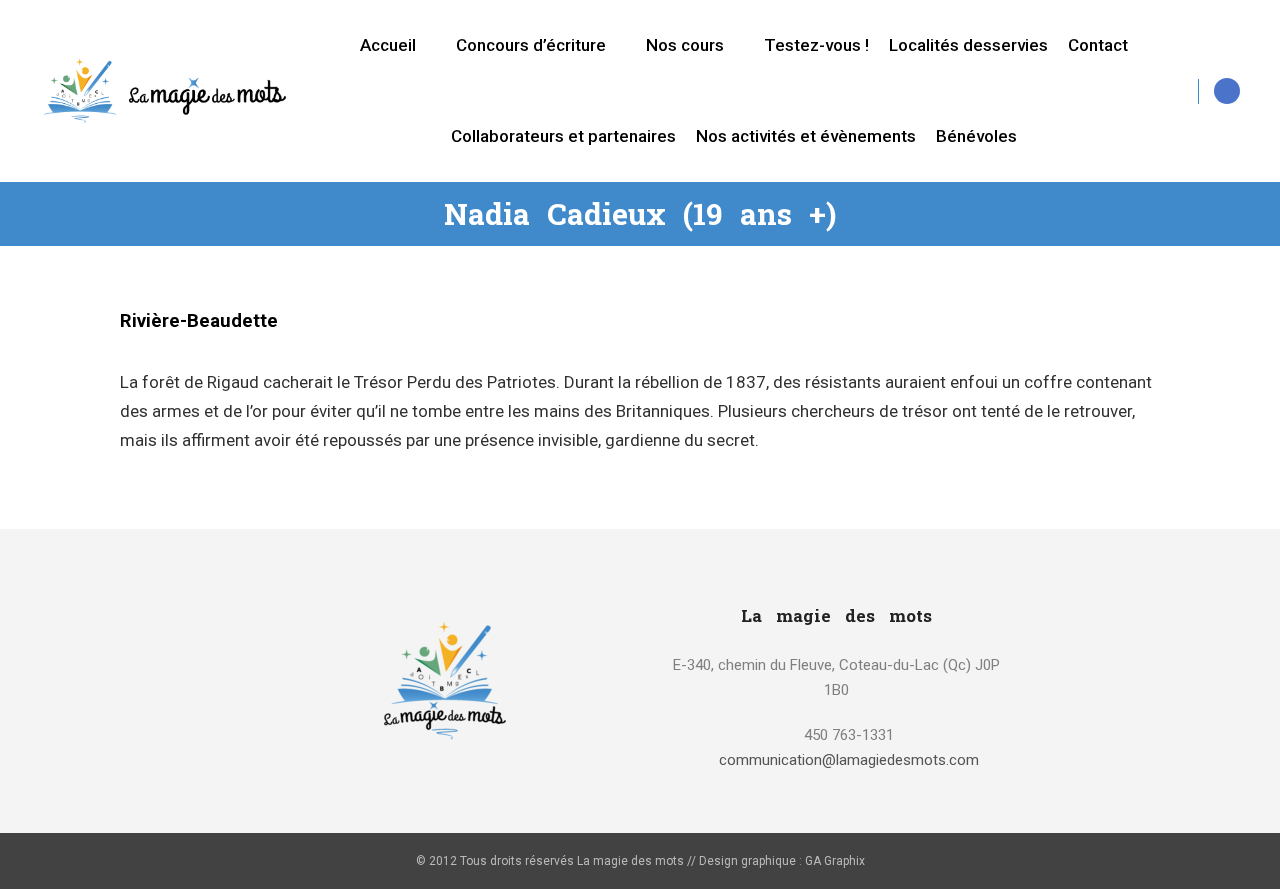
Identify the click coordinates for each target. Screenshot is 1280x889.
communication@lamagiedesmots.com (849, 760)
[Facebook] (1227, 91)
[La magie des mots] (165, 90)
